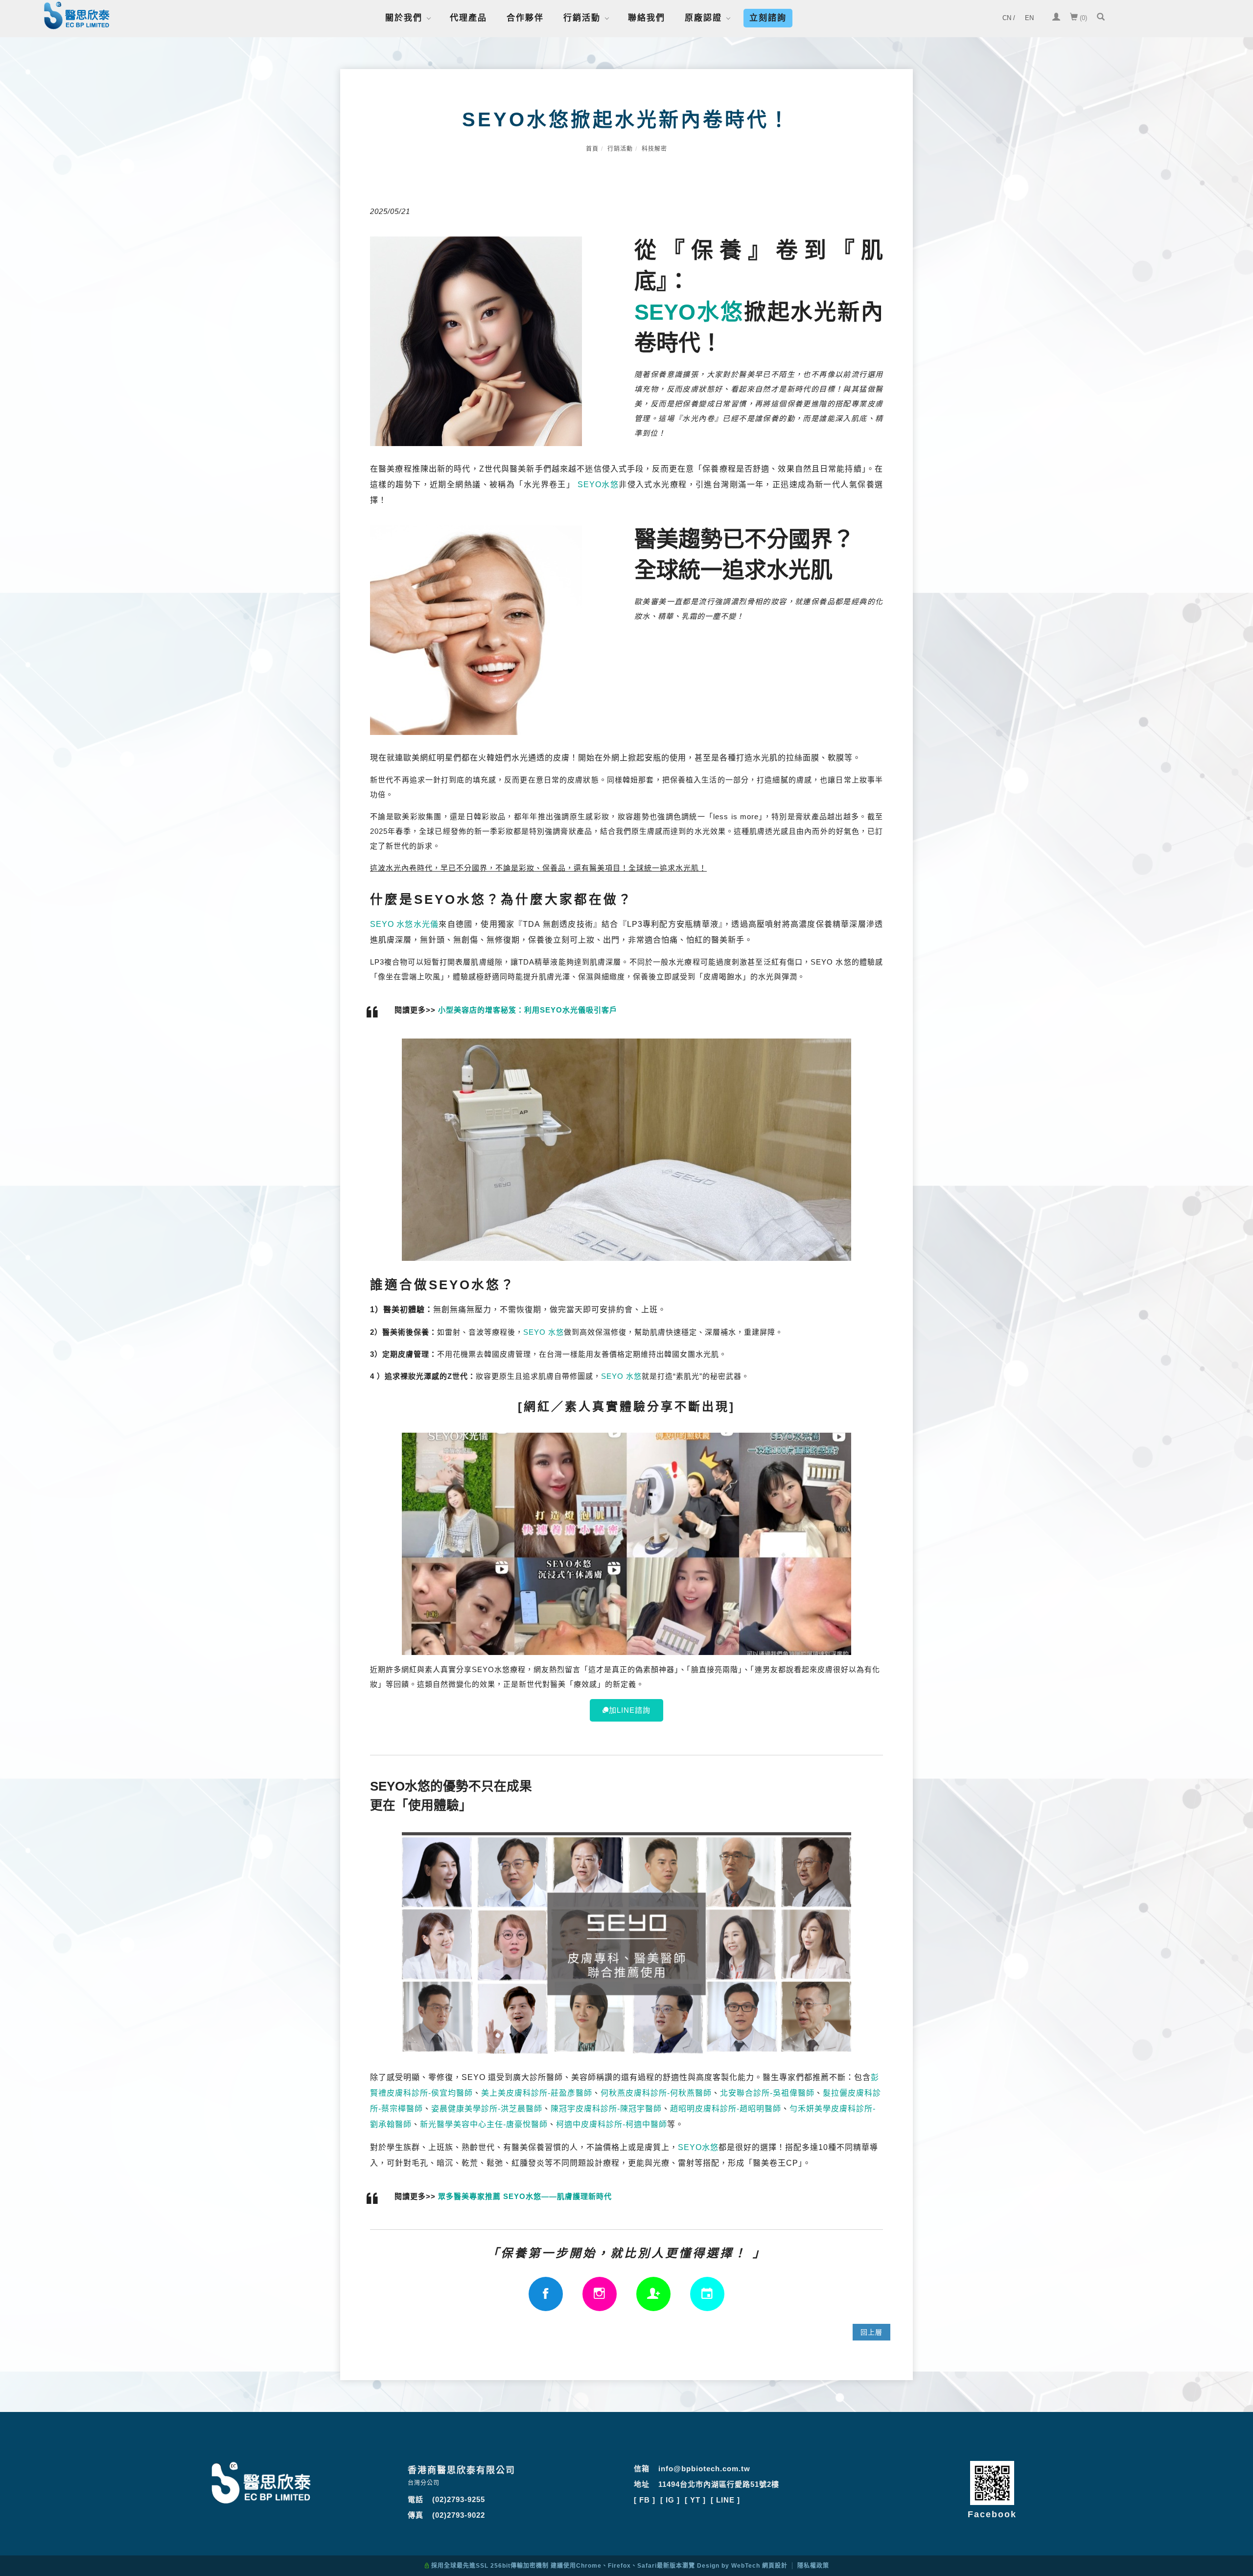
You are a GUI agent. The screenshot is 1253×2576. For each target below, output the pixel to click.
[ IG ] (670, 2500)
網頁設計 (775, 2566)
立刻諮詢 (768, 18)
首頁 (592, 149)
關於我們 (404, 18)
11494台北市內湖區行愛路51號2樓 (719, 2484)
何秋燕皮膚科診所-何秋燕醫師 (656, 2093)
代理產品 (468, 18)
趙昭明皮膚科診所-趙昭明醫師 (726, 2108)
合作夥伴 (525, 18)
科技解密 (654, 149)
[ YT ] (695, 2500)
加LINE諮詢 (630, 1710)
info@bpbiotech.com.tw (704, 2469)
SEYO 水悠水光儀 (404, 924)
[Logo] (77, 17)
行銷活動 (582, 18)
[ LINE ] (725, 2500)
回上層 (871, 2332)
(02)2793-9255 (459, 2499)
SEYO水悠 (689, 312)
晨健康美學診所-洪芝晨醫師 (491, 2108)
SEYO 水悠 (544, 1332)
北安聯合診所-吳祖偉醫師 (767, 2093)
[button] (1101, 18)
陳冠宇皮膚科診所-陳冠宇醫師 (606, 2108)
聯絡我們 (647, 18)
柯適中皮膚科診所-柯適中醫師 (612, 2124)
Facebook (992, 2514)
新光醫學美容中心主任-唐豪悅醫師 (484, 2124)
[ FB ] (645, 2500)
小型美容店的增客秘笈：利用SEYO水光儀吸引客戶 (528, 1010)
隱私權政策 (813, 2566)
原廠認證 (703, 18)
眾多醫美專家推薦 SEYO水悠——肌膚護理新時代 (525, 2196)
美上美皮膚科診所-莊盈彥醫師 (537, 2093)
